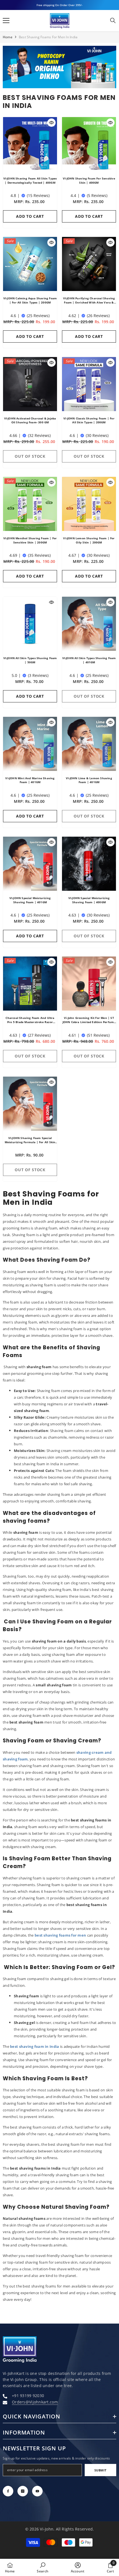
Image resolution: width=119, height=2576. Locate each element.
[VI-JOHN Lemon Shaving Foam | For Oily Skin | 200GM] (89, 504)
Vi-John (47, 2529)
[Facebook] (8, 2491)
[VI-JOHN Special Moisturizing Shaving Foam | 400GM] (89, 864)
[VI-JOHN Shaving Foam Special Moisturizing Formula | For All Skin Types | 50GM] (30, 1104)
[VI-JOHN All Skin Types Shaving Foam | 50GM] (30, 624)
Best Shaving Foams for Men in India (48, 37)
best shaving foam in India (34, 2046)
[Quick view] (51, 123)
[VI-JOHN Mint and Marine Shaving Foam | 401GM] (30, 744)
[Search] (113, 21)
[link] (59, 67)
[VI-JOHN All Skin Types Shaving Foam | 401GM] (89, 624)
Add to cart (30, 216)
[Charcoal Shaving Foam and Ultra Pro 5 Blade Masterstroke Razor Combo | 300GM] (30, 984)
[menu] (6, 21)
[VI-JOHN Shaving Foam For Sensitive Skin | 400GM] (89, 144)
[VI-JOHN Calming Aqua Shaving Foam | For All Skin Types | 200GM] (30, 264)
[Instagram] (23, 2491)
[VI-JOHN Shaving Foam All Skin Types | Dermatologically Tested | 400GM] (30, 144)
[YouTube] (37, 2491)
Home (8, 37)
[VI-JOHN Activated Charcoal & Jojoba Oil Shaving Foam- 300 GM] (30, 384)
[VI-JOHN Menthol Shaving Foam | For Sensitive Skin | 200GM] (30, 504)
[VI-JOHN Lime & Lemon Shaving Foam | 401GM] (89, 744)
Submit (100, 2470)
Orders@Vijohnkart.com (35, 2402)
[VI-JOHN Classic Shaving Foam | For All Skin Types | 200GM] (89, 384)
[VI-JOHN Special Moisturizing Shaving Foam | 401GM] (30, 864)
